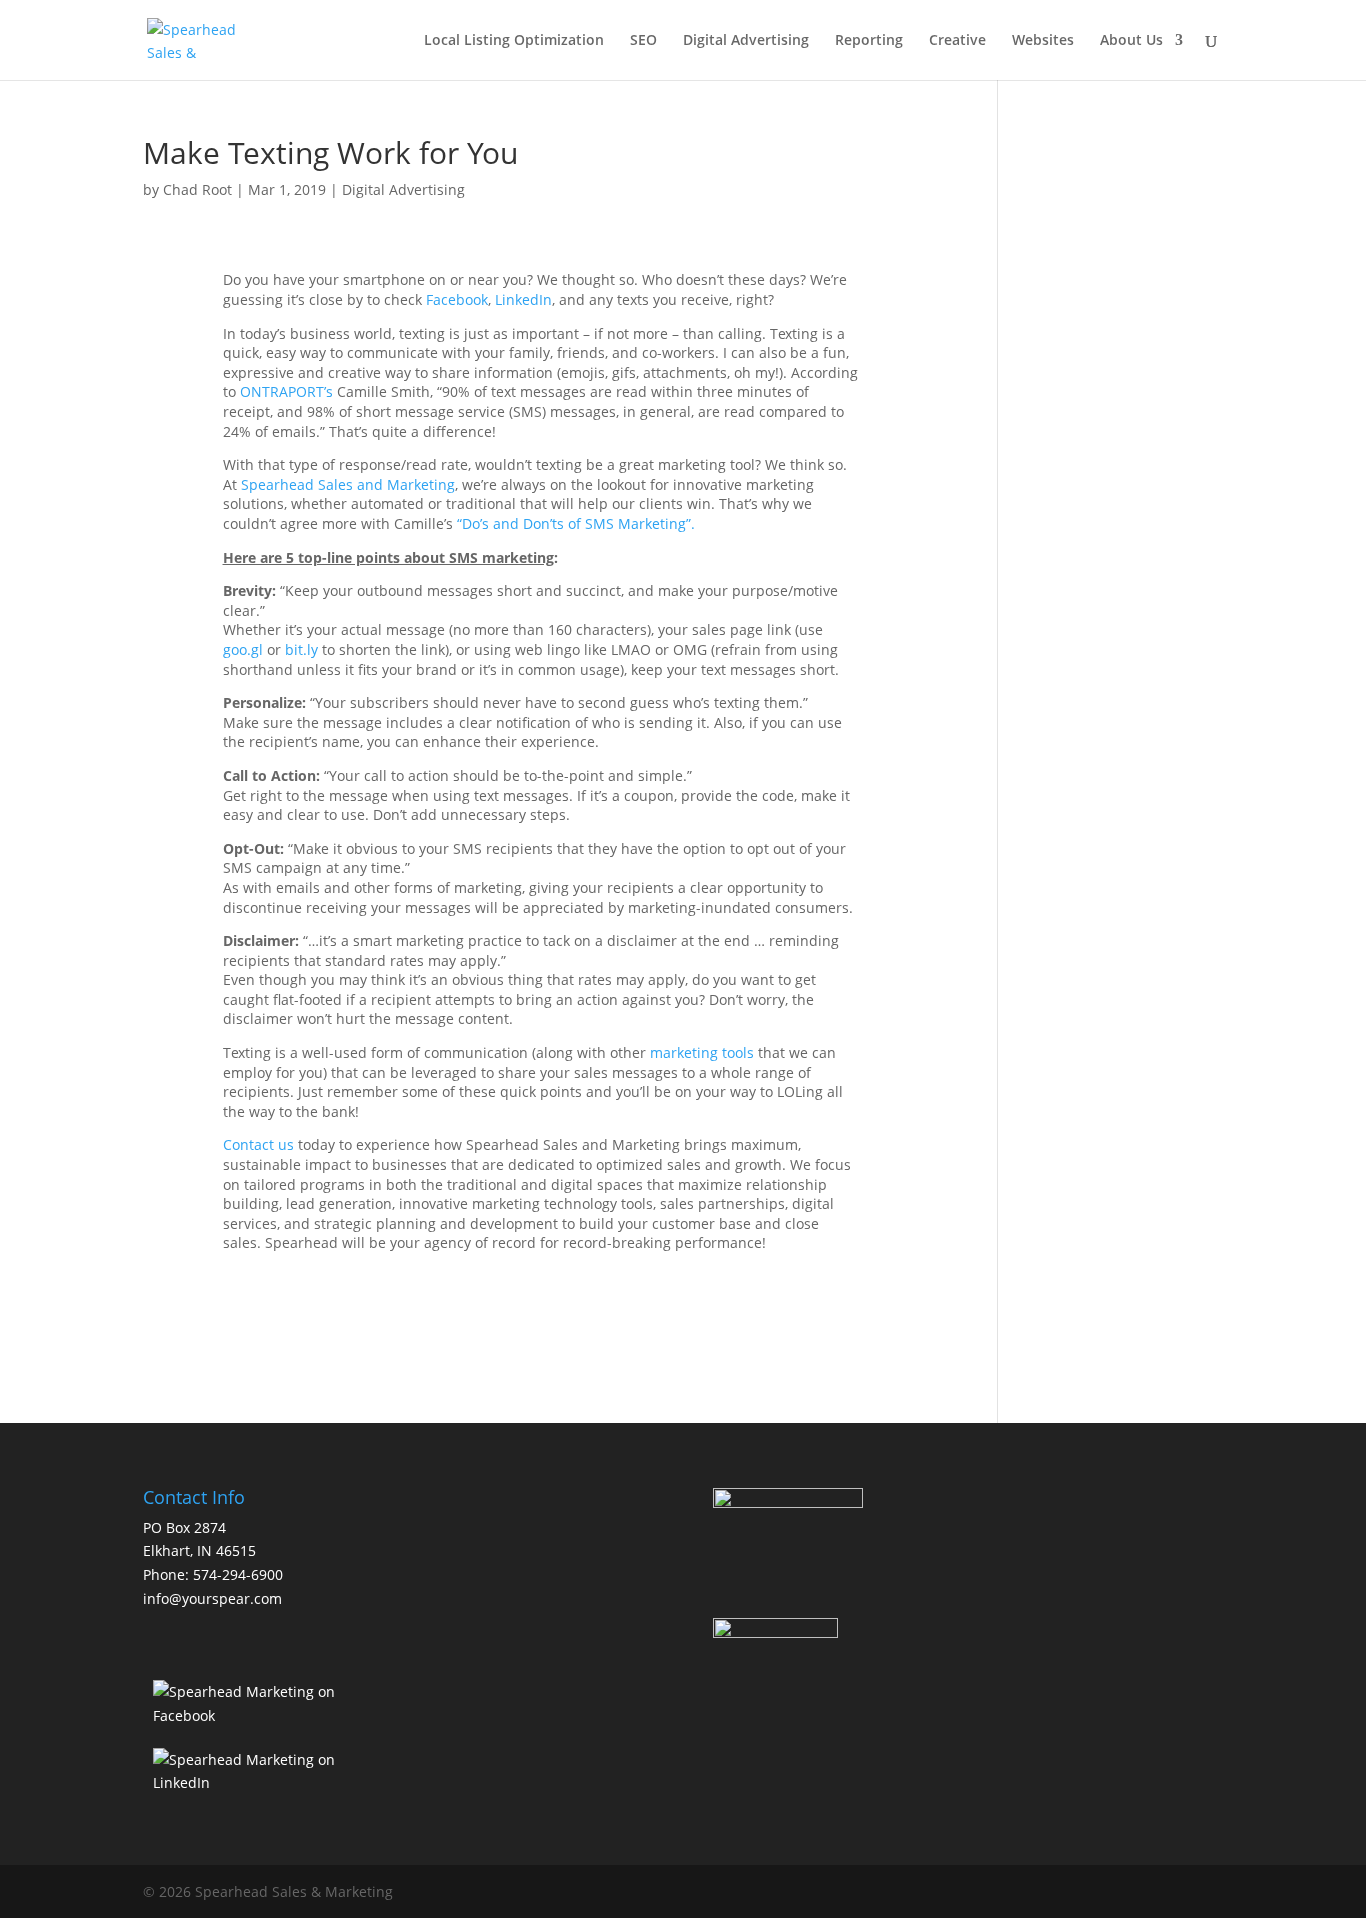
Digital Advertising (746, 41)
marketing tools (702, 1052)
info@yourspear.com (212, 1598)
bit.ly (301, 649)
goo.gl (243, 649)
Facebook (457, 299)
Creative (957, 41)
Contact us (258, 1144)
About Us (1131, 41)
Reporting (869, 41)
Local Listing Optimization (514, 41)
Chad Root (197, 189)
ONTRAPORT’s (286, 391)
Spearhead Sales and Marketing (348, 484)
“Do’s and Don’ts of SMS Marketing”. (576, 523)
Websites (1043, 41)
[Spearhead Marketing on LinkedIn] (255, 1782)
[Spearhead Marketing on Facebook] (255, 1715)
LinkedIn (523, 299)
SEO (643, 41)
